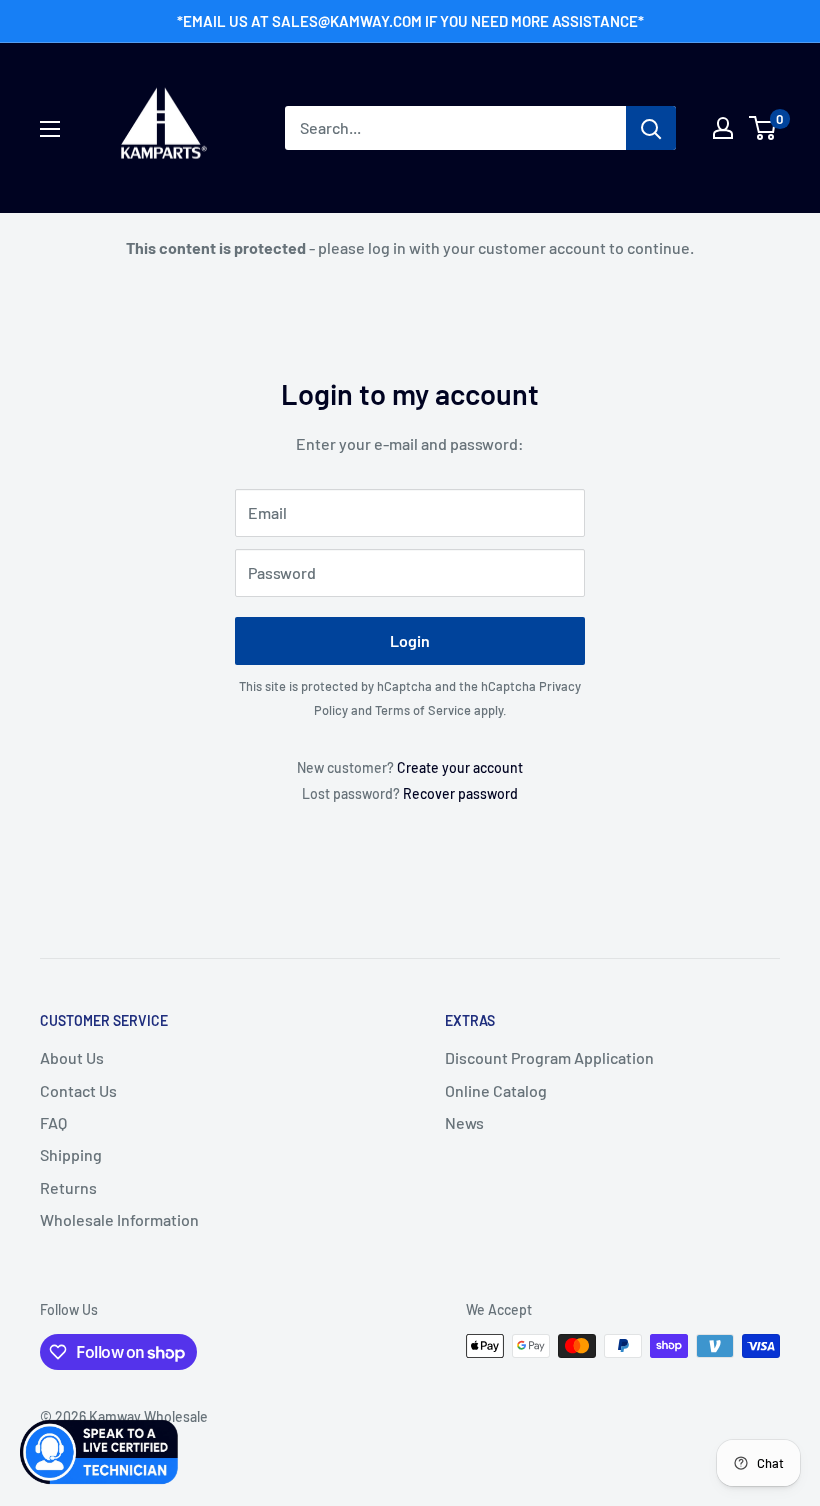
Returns (68, 1187)
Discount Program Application (549, 1057)
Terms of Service (423, 710)
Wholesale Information (119, 1219)
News (464, 1122)
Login (410, 640)
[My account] (723, 128)
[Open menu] (50, 129)
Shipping (71, 1154)
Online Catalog (496, 1090)
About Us (72, 1057)
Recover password (460, 793)
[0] (763, 128)
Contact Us (78, 1090)
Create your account (460, 767)
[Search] (651, 128)
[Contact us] (100, 1452)
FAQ (53, 1122)
